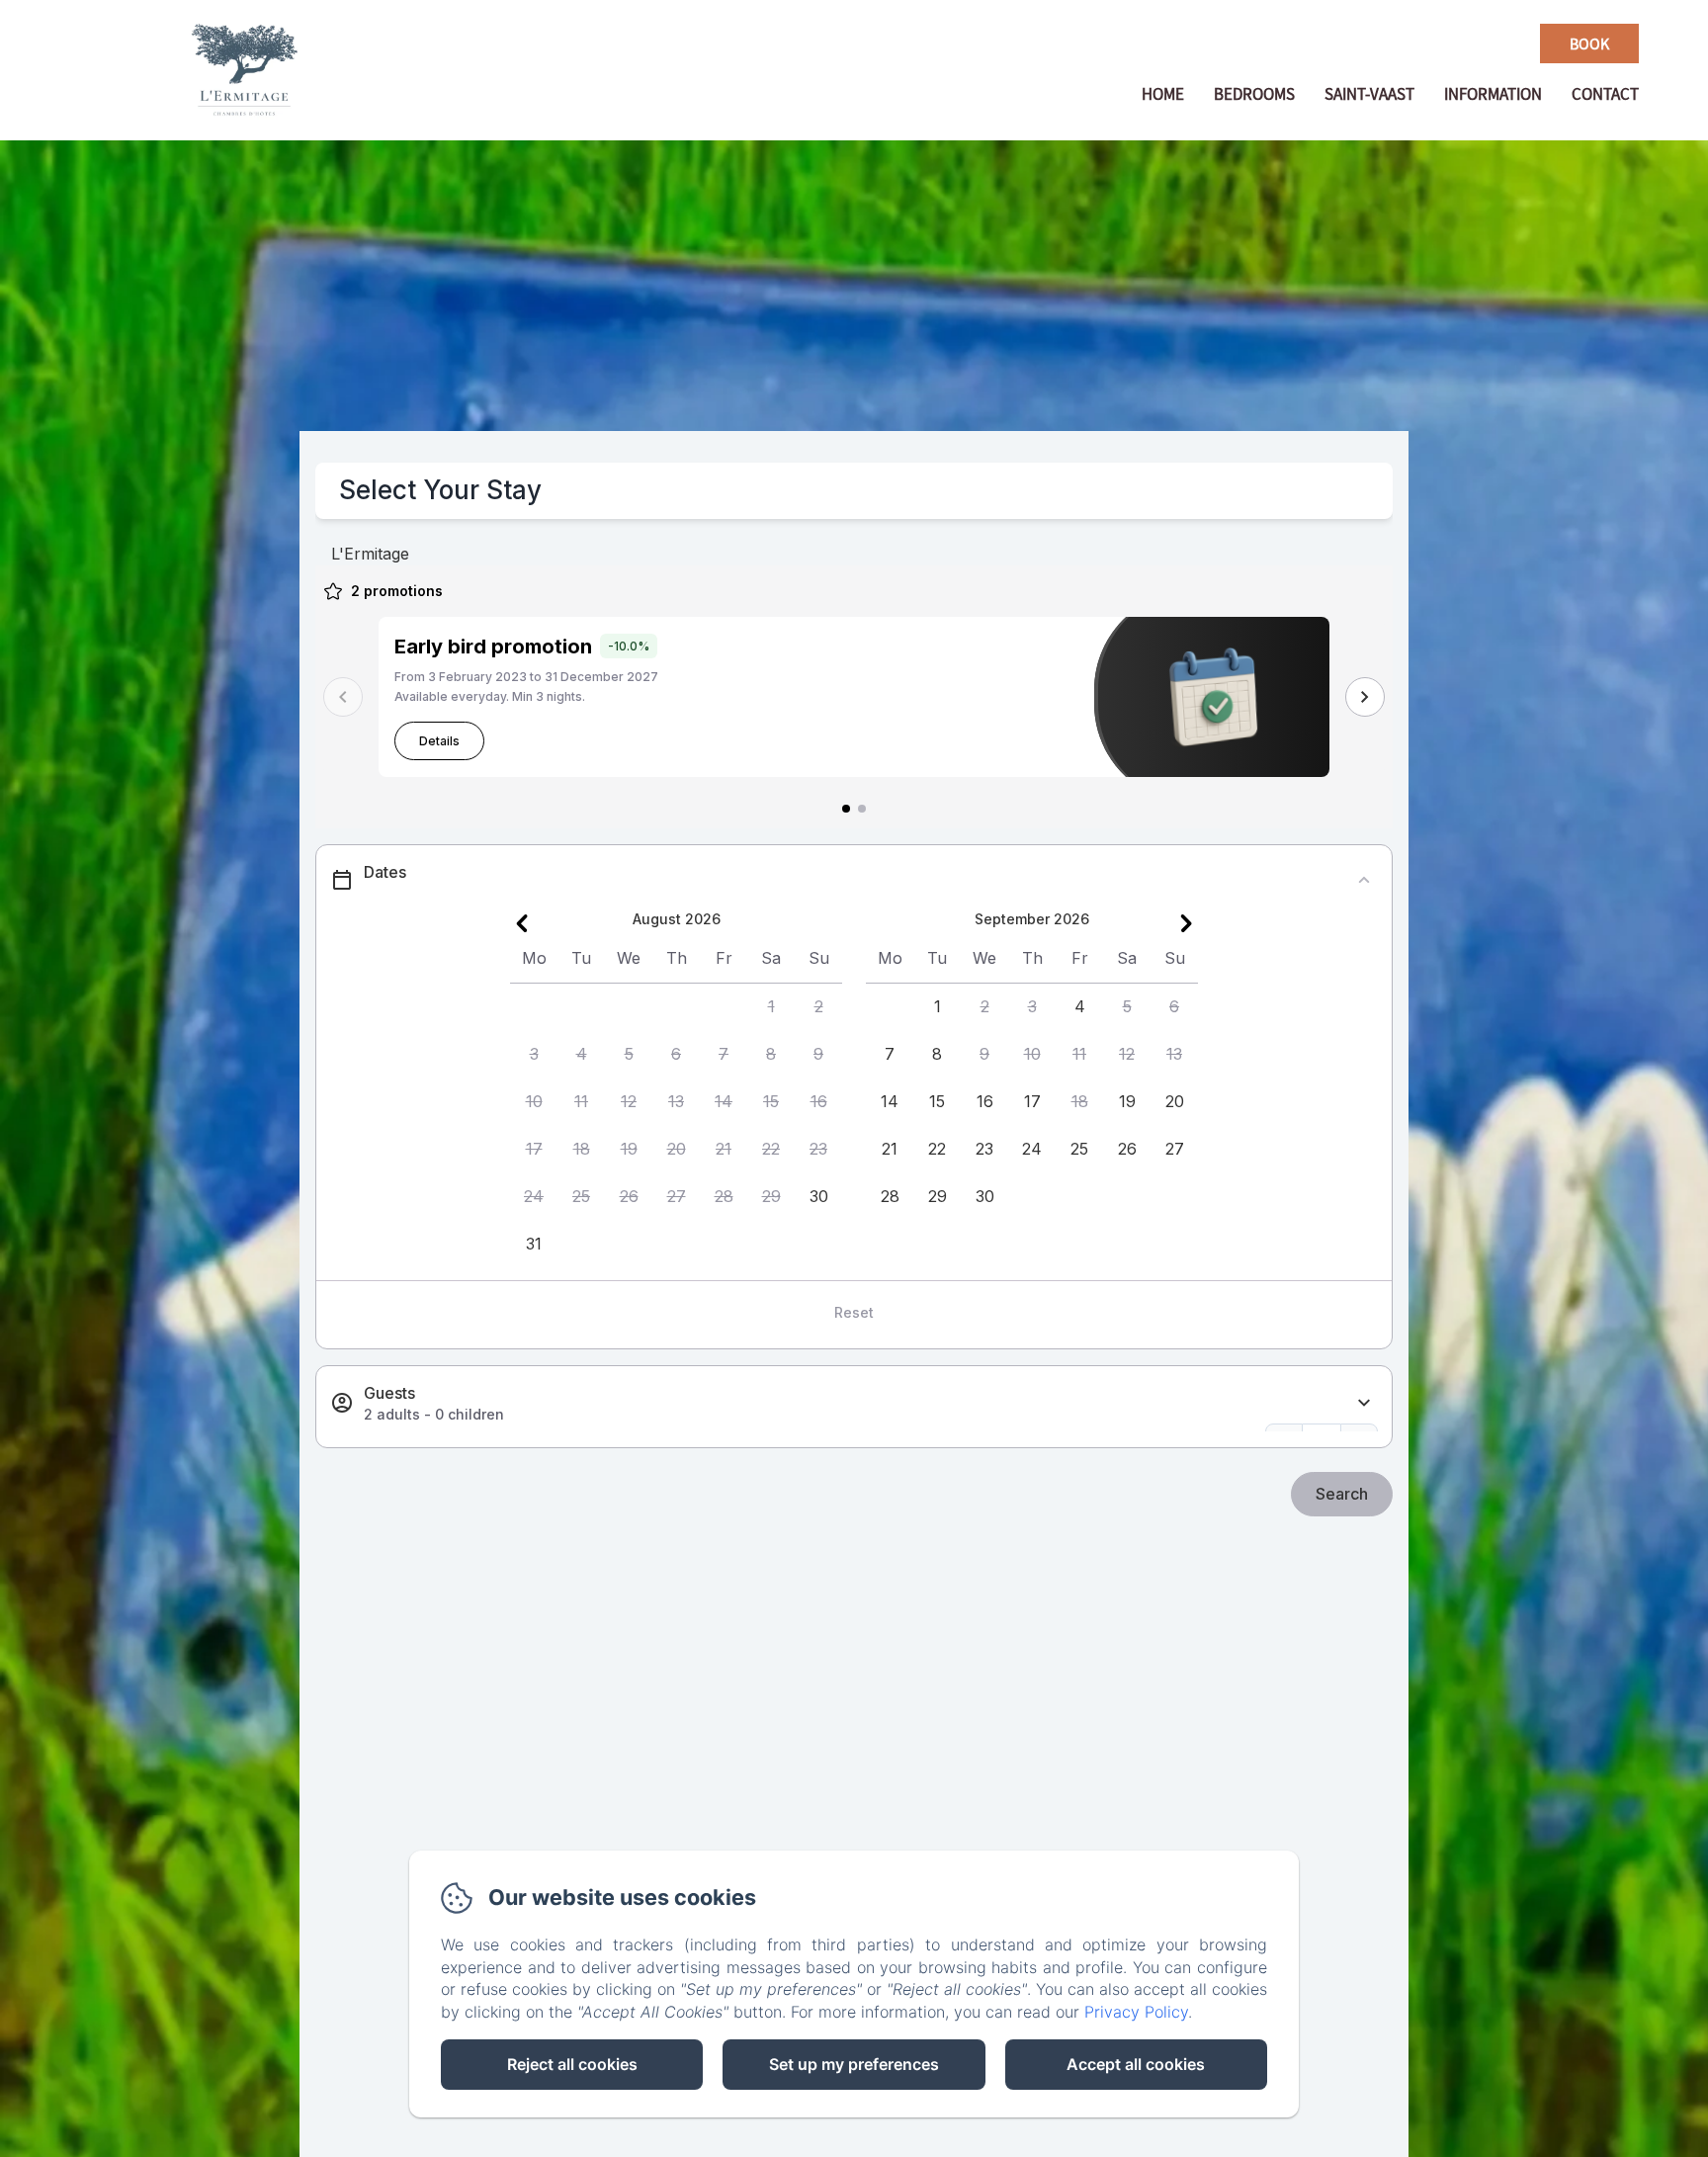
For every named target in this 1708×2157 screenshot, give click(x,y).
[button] (771, 1007)
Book (1589, 43)
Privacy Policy (1136, 2012)
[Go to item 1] (846, 809)
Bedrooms (1254, 94)
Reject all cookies (572, 2064)
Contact (1605, 94)
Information (1493, 94)
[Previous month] (522, 923)
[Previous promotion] (343, 697)
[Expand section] (1364, 1403)
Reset (854, 1312)
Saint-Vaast (1369, 94)
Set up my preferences (854, 2064)
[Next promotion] (1365, 697)
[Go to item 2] (862, 809)
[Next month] (1186, 923)
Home (1163, 94)
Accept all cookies (1136, 2064)
